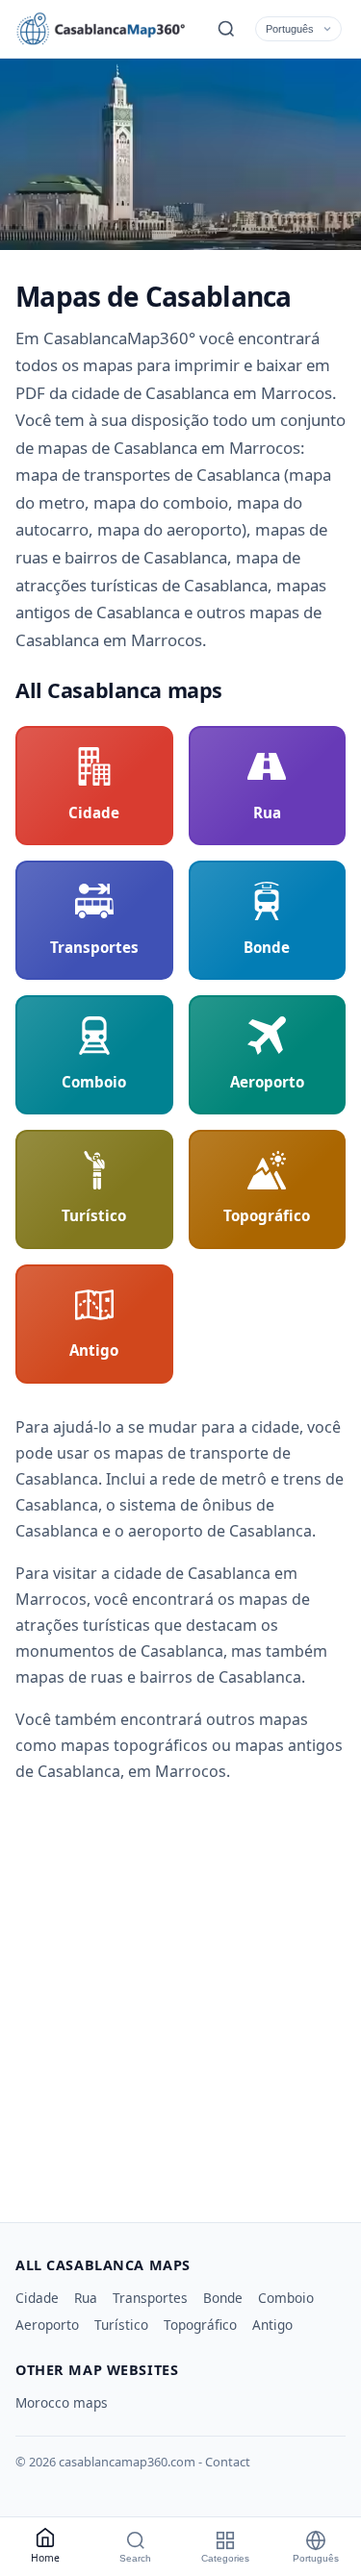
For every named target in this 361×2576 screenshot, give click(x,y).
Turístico (121, 2325)
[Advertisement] (180, 1996)
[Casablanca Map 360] (102, 29)
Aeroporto (47, 2325)
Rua (86, 2298)
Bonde (223, 2298)
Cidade (37, 2298)
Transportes (150, 2298)
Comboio (286, 2298)
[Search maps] (226, 29)
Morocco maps (62, 2402)
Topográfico (200, 2325)
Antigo (272, 2325)
